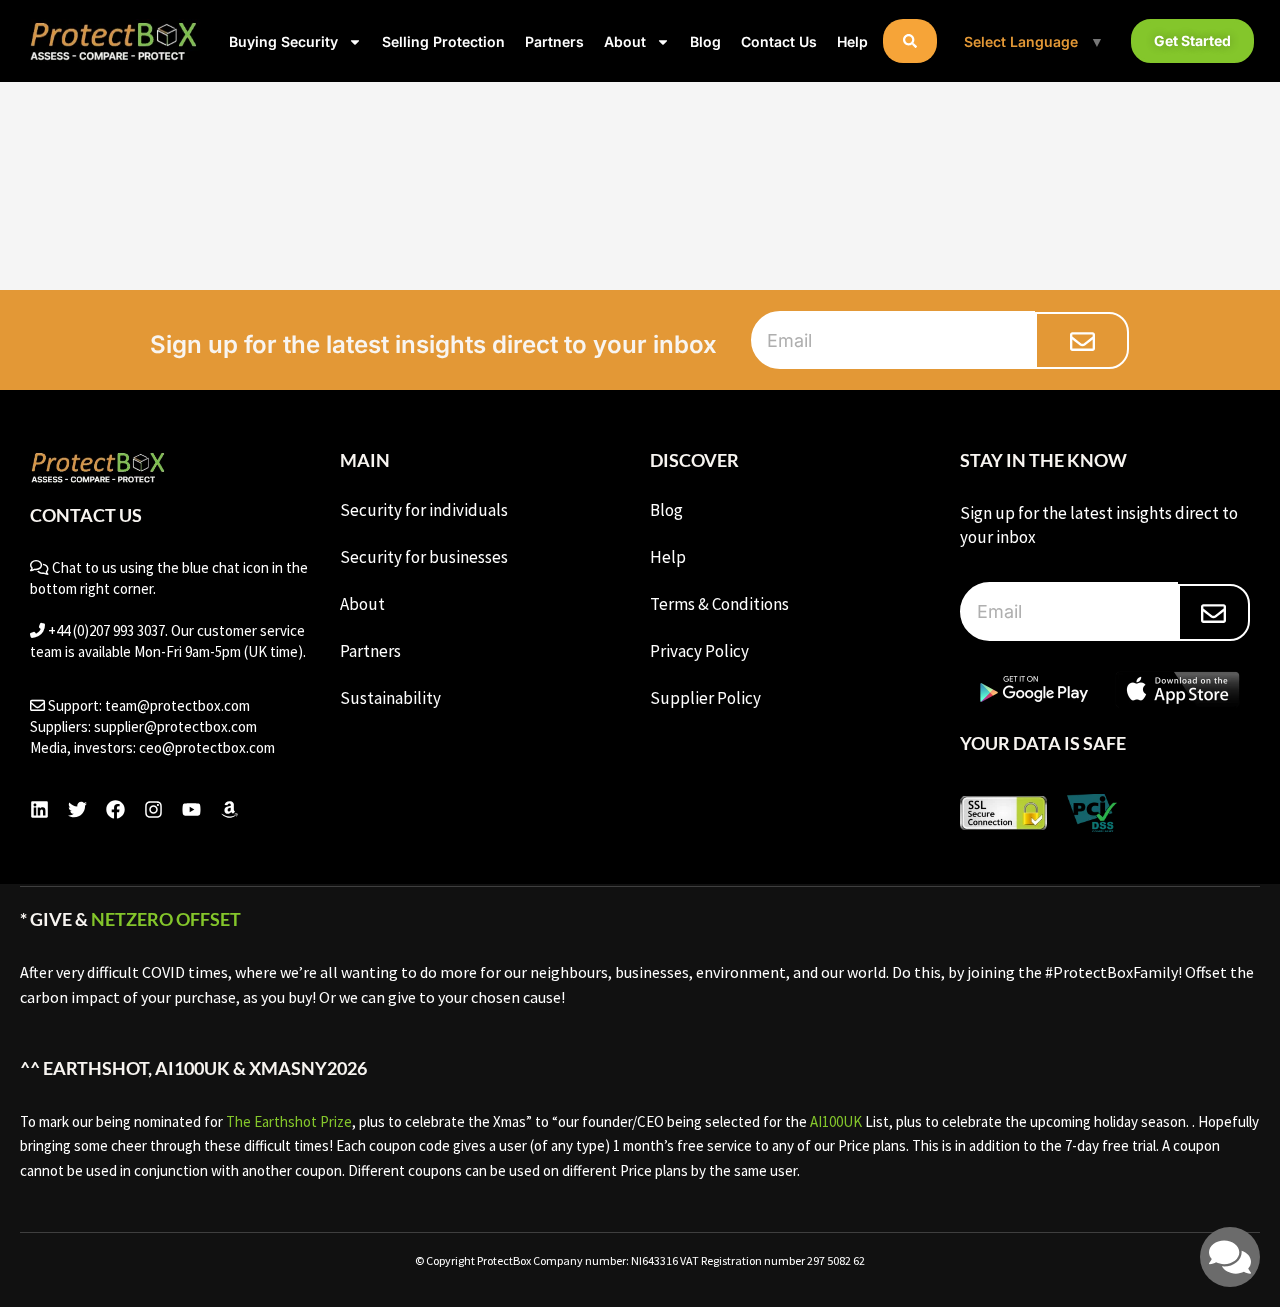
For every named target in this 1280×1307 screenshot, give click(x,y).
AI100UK (836, 1121)
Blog (705, 41)
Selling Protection (443, 41)
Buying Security (283, 41)
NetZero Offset (166, 919)
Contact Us (779, 41)
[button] (910, 41)
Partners (554, 41)
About (625, 41)
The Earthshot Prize (289, 1121)
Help (852, 41)
